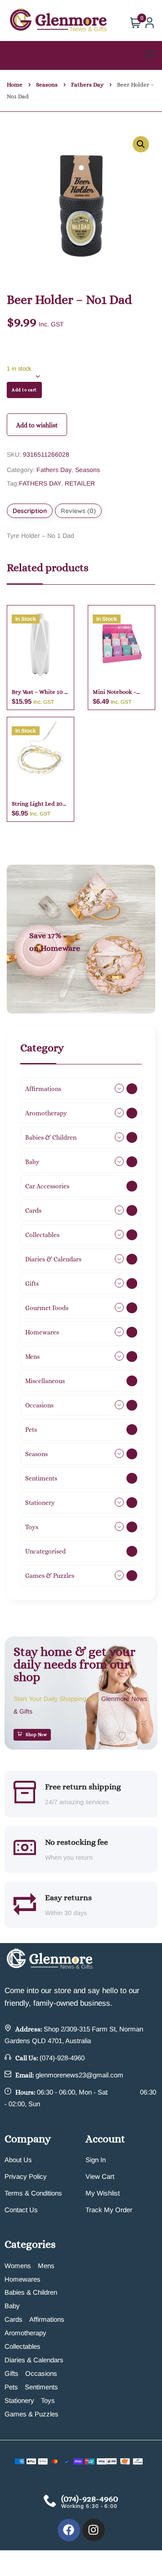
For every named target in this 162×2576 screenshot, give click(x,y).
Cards (13, 2319)
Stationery (19, 2400)
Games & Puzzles (31, 2414)
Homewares (22, 2279)
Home (15, 85)
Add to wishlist (37, 425)
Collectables (22, 2346)
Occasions (41, 2373)
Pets (11, 2387)
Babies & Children (31, 2292)
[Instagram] (94, 2530)
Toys (48, 2400)
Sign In (96, 2160)
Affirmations (47, 2319)
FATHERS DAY (40, 483)
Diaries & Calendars (34, 2360)
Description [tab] (30, 511)
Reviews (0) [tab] (78, 511)
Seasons (47, 85)
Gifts (11, 2373)
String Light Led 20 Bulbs (37, 804)
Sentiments (41, 2387)
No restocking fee (76, 1842)
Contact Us (21, 2210)
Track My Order (109, 2210)
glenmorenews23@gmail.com (79, 2075)
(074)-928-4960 (62, 2058)
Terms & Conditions (33, 2193)
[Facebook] (69, 2530)
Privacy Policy (26, 2176)
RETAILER (80, 483)
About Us (18, 2160)
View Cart (100, 2176)
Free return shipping (83, 1787)
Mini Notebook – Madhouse (115, 692)
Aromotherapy (25, 2333)
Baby (12, 2306)
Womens (18, 2266)
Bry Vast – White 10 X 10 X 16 (40, 692)
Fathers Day (87, 85)
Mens (46, 2266)
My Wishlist (103, 2193)
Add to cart (24, 390)
